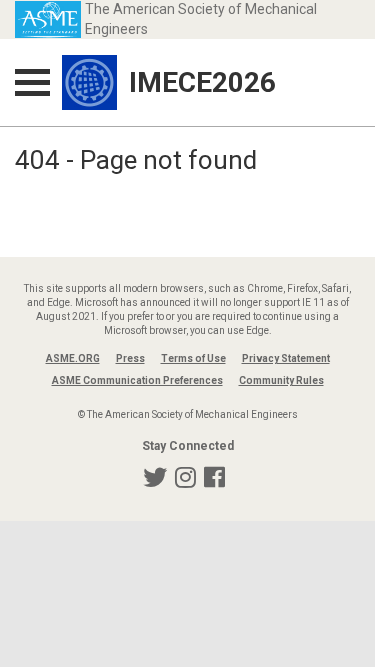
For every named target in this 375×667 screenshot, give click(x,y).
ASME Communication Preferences (137, 380)
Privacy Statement (286, 358)
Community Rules (281, 380)
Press (130, 358)
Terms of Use (193, 358)
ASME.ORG (73, 358)
